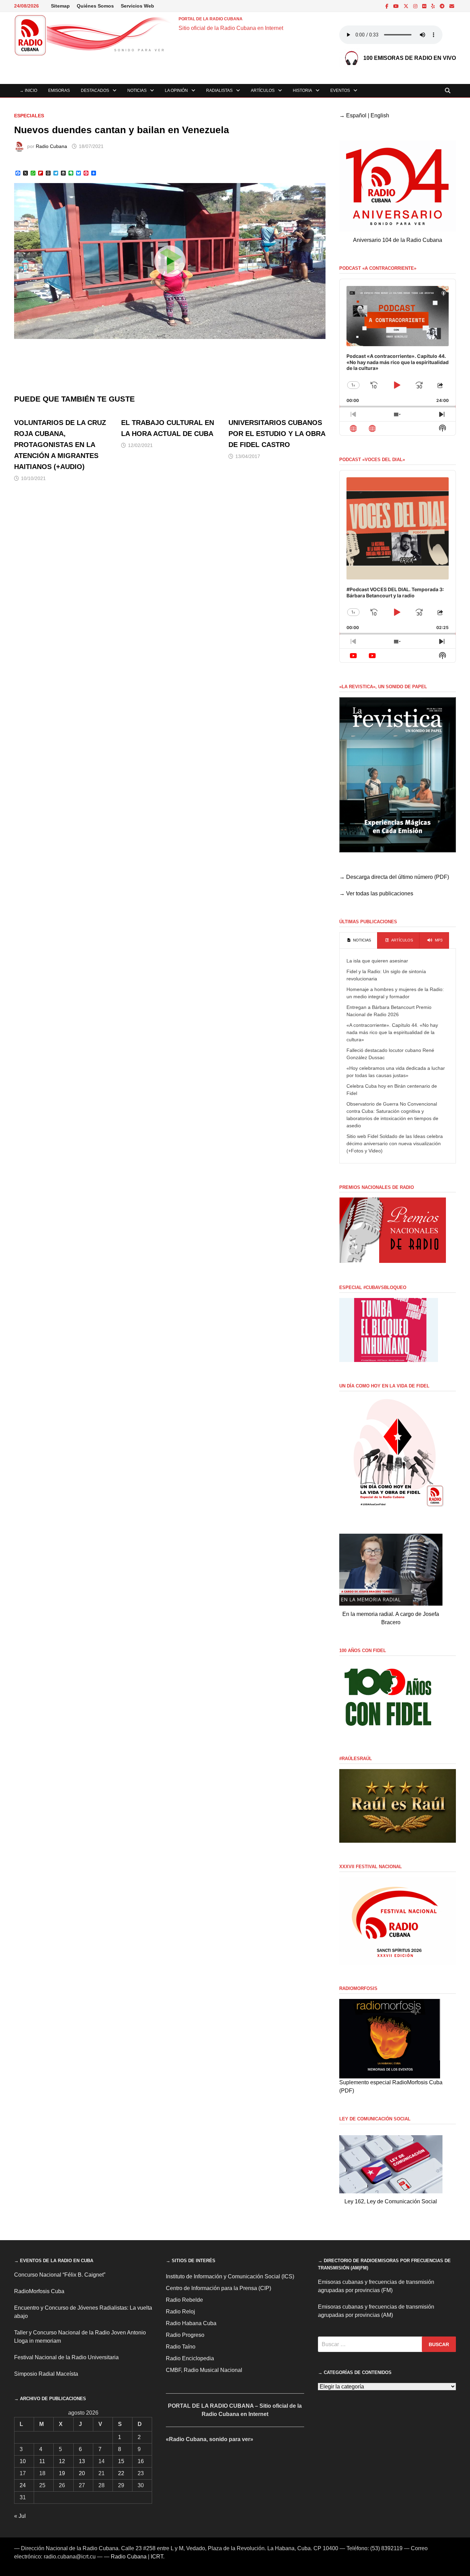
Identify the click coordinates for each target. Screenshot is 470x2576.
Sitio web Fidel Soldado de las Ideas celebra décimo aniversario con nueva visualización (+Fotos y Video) (395, 1143)
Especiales (29, 116)
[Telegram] (443, 6)
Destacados (95, 91)
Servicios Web (137, 6)
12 (62, 2461)
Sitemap (60, 6)
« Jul (20, 2516)
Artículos (263, 91)
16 (141, 2461)
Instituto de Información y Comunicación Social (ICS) (230, 2276)
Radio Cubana (51, 146)
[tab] (358, 940)
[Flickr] (425, 6)
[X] (407, 6)
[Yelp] (434, 6)
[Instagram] (416, 6)
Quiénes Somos (95, 6)
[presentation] (358, 940)
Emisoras (59, 91)
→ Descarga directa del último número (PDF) (394, 877)
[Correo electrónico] (452, 6)
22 (121, 2473)
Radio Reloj (180, 2312)
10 (23, 2461)
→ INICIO (28, 91)
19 (62, 2473)
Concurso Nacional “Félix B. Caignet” (60, 2275)
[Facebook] (388, 6)
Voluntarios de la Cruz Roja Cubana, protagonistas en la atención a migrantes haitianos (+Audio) (60, 445)
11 (42, 2461)
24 (23, 2485)
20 (82, 2473)
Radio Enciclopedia (190, 2358)
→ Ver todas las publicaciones (376, 893)
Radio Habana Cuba (191, 2323)
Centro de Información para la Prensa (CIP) (218, 2288)
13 (82, 2461)
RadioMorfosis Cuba (39, 2291)
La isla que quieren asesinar (377, 961)
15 (121, 2461)
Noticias (137, 91)
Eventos (340, 91)
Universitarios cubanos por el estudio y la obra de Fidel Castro (277, 434)
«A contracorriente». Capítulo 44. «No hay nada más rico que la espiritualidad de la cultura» (392, 1032)
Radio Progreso (185, 2335)
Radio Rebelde (184, 2300)
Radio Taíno (181, 2347)
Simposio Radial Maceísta (46, 2374)
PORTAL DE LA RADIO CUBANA (211, 19)
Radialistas (219, 91)
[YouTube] (397, 6)
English (380, 115)
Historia (302, 91)
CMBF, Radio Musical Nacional (204, 2370)
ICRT (157, 2557)
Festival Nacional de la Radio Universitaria (66, 2357)
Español (356, 115)
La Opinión (176, 91)
